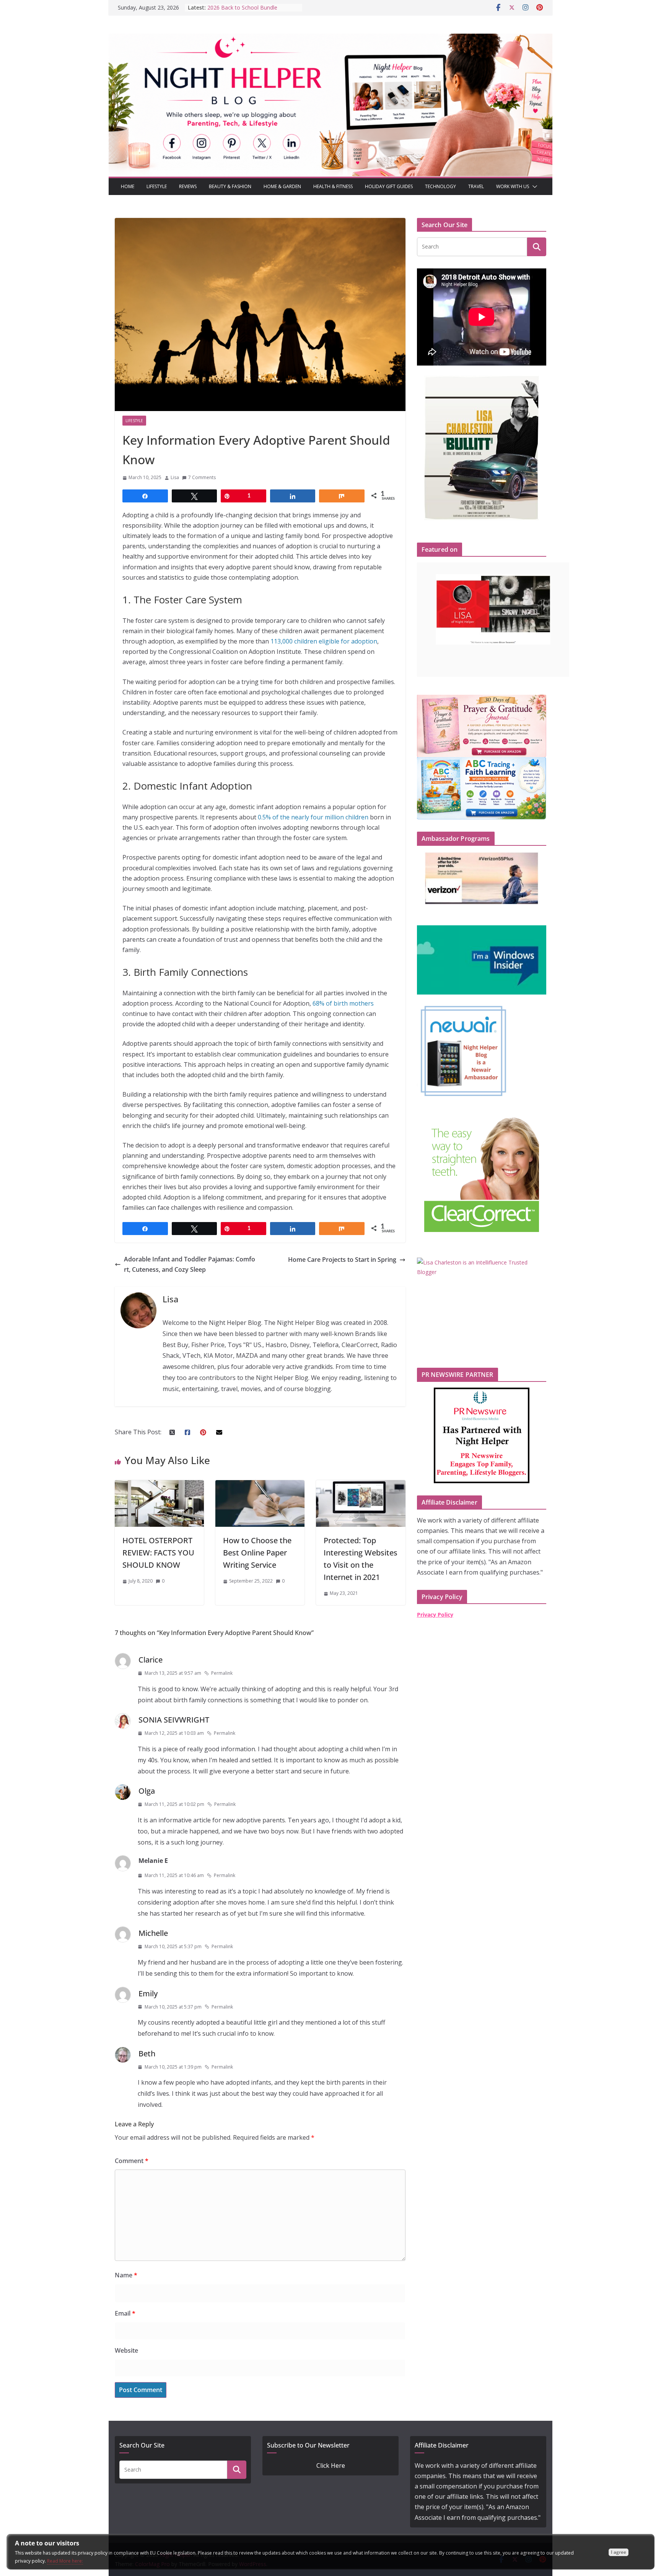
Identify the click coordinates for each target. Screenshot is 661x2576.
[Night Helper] (330, 39)
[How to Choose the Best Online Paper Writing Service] (260, 1485)
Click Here (331, 2465)
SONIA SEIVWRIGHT (174, 1720)
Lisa (175, 477)
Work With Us (513, 186)
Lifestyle (157, 186)
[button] (533, 187)
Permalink (222, 1673)
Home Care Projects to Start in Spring (342, 1260)
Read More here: (65, 2561)
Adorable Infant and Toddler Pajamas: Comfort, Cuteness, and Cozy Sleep (190, 1264)
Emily (148, 1993)
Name (126, 2275)
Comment (132, 2161)
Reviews (188, 186)
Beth (147, 2053)
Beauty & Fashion (230, 186)
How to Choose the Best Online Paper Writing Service (257, 1553)
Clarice (151, 1660)
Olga (147, 1791)
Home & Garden (282, 186)
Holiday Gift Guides (389, 186)
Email (125, 2313)
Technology (440, 186)
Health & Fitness (333, 186)
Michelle (153, 1933)
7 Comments (202, 477)
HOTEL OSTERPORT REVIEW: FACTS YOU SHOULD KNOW (158, 1553)
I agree (619, 2552)
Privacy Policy (435, 1615)
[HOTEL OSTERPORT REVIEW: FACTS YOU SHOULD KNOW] (159, 1485)
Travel (476, 186)
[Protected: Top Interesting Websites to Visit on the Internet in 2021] (361, 1485)
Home (128, 186)
